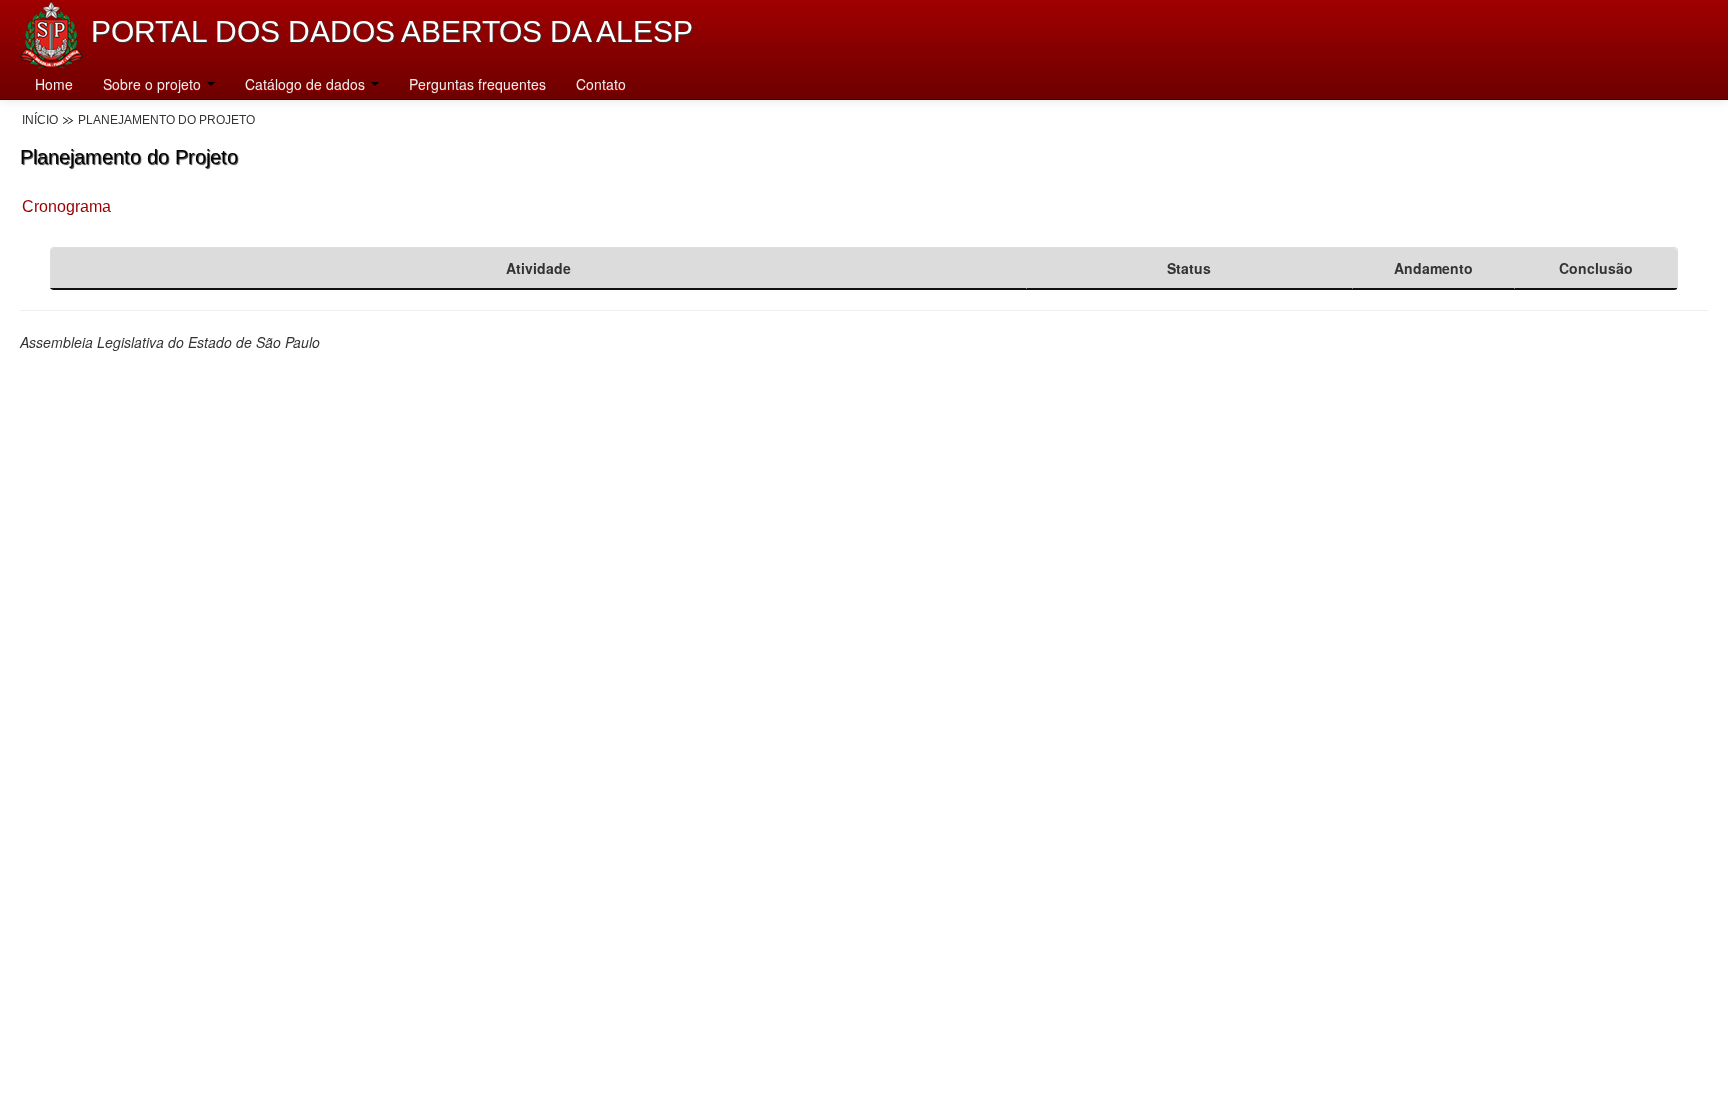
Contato (601, 84)
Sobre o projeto (154, 84)
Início (40, 120)
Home (54, 84)
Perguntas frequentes (477, 84)
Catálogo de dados (307, 84)
